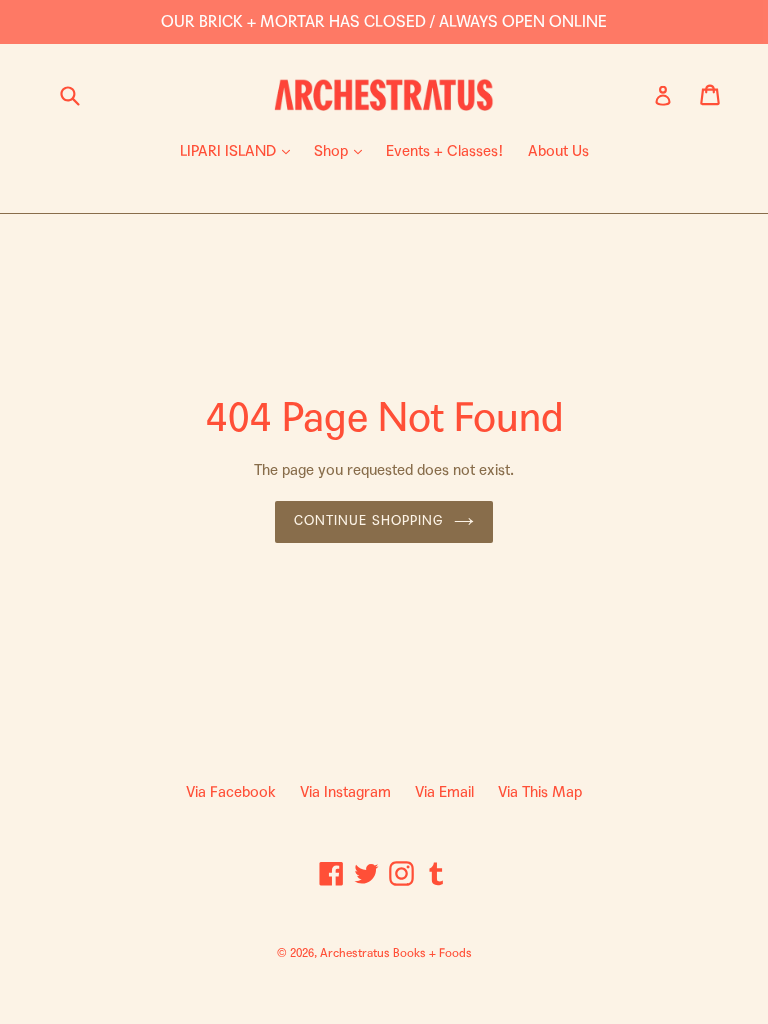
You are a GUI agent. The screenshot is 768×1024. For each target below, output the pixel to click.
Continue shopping (369, 521)
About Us (558, 151)
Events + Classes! (445, 151)
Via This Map (540, 792)
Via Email (444, 792)
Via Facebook (231, 792)
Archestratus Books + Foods (396, 953)
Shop (343, 150)
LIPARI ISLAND (240, 150)
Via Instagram (345, 792)
